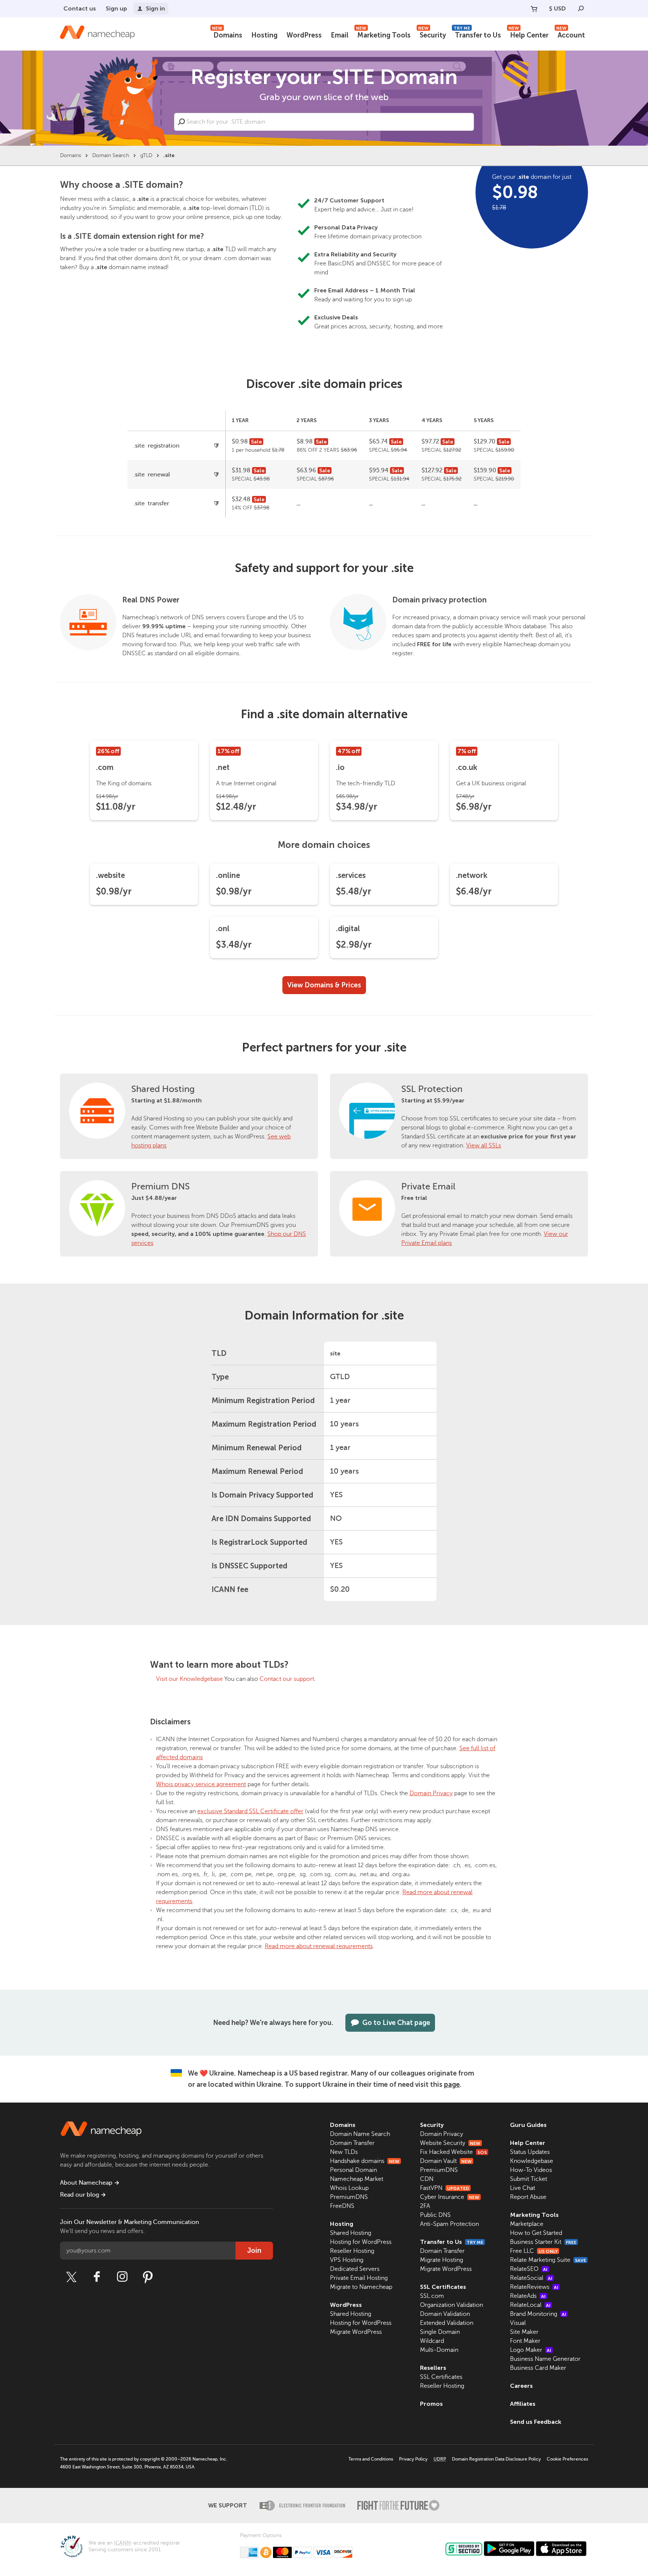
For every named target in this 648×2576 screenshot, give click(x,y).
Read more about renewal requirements (319, 1946)
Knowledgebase (532, 2161)
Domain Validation (445, 2314)
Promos (431, 2404)
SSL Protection (432, 1089)
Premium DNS (160, 1187)
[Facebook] (97, 2277)
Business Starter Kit (543, 2242)
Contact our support (287, 1679)
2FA (425, 2206)
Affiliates (523, 2404)
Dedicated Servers (355, 2269)
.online (228, 875)
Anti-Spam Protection (449, 2224)
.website (110, 875)
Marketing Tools (383, 34)
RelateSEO (529, 2269)
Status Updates (530, 2152)
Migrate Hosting (442, 2260)
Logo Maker (531, 2350)
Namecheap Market (357, 2179)
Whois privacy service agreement (201, 1784)
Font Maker (525, 2341)
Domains (227, 34)
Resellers (433, 2368)
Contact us (80, 8)
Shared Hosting (163, 1089)
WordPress (304, 35)
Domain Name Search (360, 2134)
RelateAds (528, 2296)
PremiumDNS (349, 2197)
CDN (427, 2179)
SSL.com (432, 2296)
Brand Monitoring (538, 2314)
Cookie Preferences (567, 2459)
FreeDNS (342, 2206)
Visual (518, 2323)
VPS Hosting (347, 2260)
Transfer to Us (477, 34)
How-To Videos (531, 2170)
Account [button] (571, 34)
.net (223, 767)
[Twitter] (71, 2277)
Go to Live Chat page (396, 2023)
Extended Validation (447, 2323)
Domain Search (111, 155)
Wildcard (432, 2341)
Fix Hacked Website (453, 2152)
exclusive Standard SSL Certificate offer (250, 1811)
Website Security (450, 2143)
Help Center (529, 34)
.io (340, 767)
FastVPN (445, 2188)
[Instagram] (122, 2277)
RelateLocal (530, 2305)
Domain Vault (446, 2161)
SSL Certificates (443, 2287)
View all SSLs (484, 1146)
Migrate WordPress (356, 2332)
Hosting (264, 35)
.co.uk (467, 767)
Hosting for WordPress (361, 2242)
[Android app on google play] (509, 2549)
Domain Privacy (431, 1793)
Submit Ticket (529, 2179)
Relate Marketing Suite (548, 2260)
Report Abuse (528, 2197)
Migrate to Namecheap (361, 2287)
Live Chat (523, 2188)
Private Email (428, 1187)
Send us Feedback (536, 2422)
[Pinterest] (148, 2277)
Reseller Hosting (352, 2251)
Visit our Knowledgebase (189, 1679)
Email (340, 35)
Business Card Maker (538, 2368)
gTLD (146, 155)
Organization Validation (451, 2305)
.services (351, 875)
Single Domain (440, 2332)
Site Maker (524, 2332)
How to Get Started (536, 2233)
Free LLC (534, 2251)
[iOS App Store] (561, 2549)
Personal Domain (353, 2170)
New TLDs (344, 2152)
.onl (223, 929)
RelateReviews (534, 2287)
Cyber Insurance (450, 2197)
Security (432, 34)
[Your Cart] (534, 9)
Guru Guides (528, 2125)
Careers (521, 2386)
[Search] (581, 9)
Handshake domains (365, 2161)
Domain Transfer (352, 2143)
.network (472, 875)
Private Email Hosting (359, 2278)
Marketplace (527, 2224)
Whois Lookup (349, 2188)
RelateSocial (531, 2278)
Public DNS (435, 2215)
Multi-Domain (439, 2350)
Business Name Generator (545, 2359)
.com (105, 767)
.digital (348, 929)
